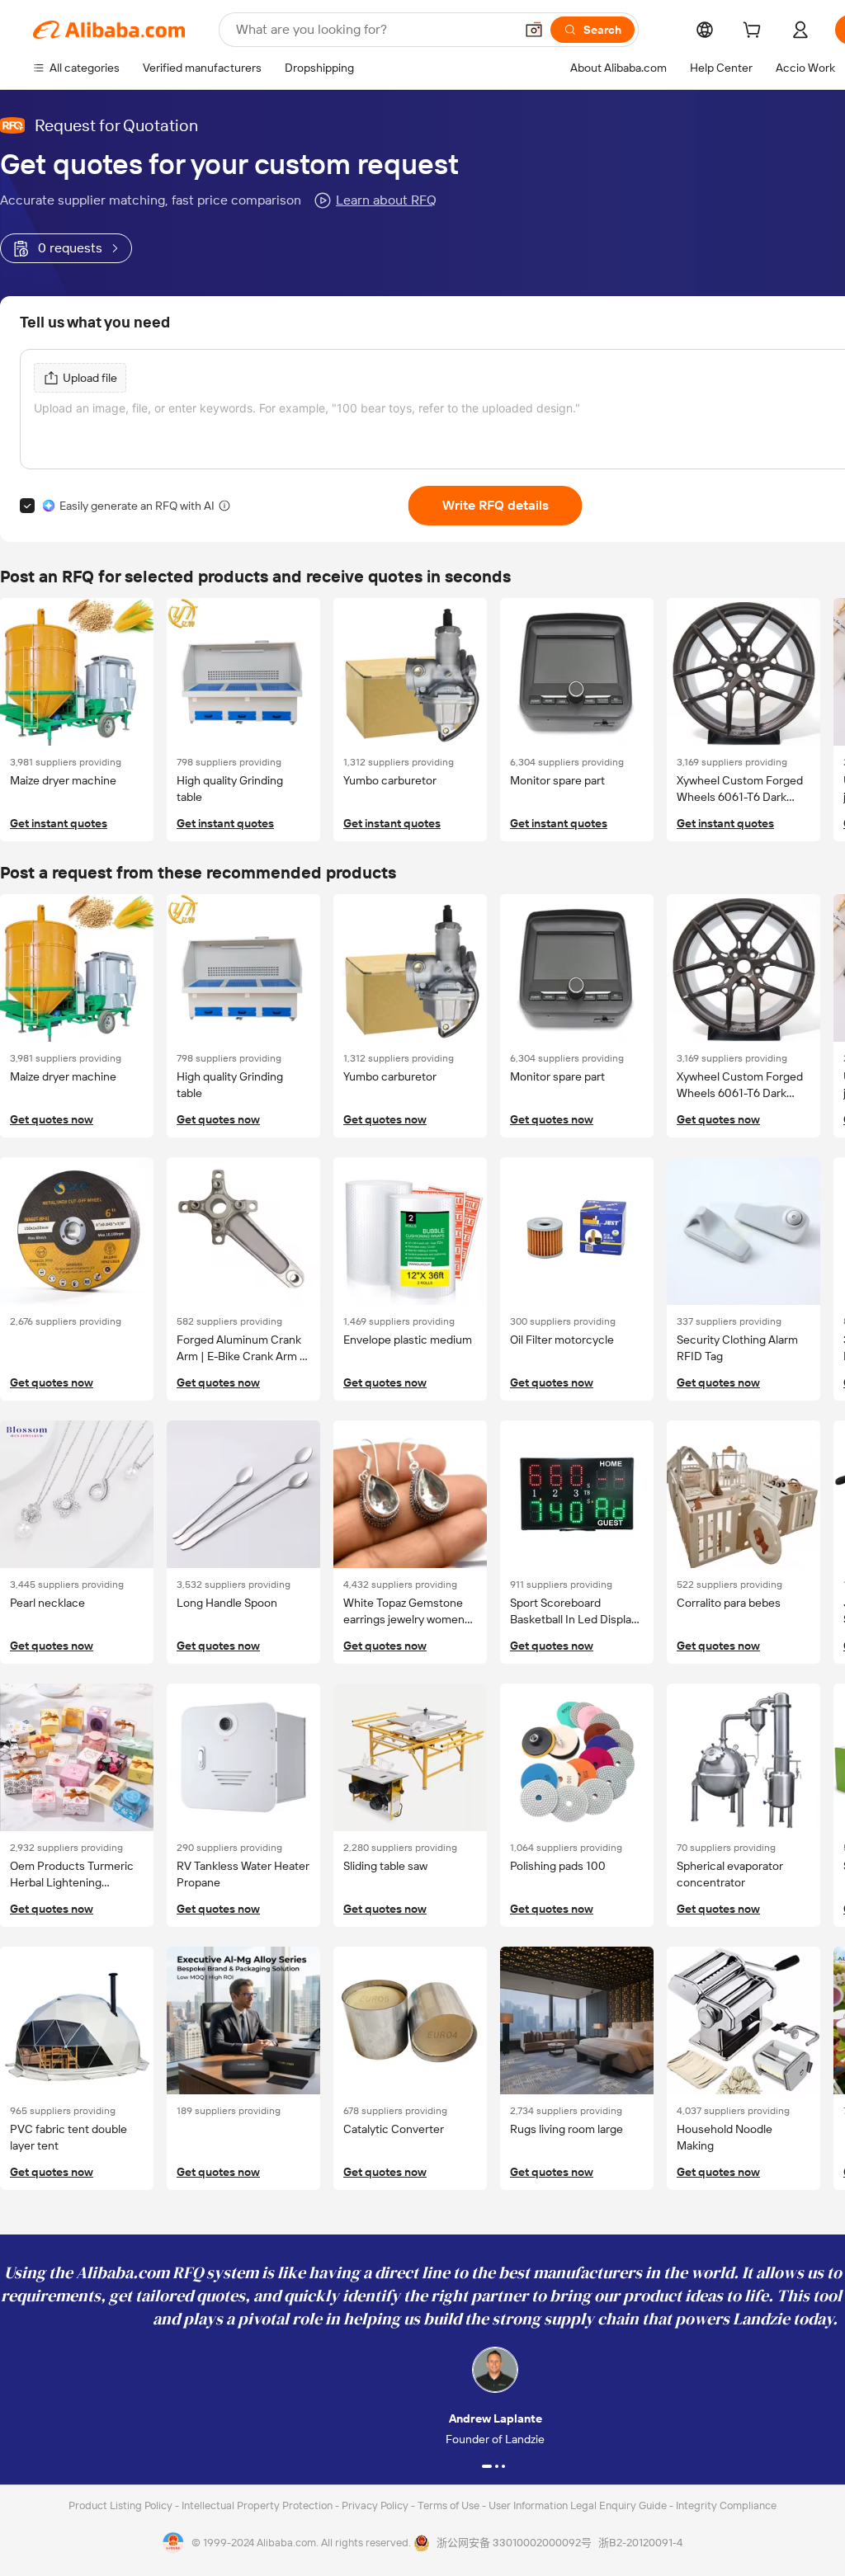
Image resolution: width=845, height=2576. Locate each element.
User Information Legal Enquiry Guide (578, 2505)
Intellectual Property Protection (258, 2505)
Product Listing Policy (122, 2505)
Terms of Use (450, 2505)
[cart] (755, 32)
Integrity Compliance (726, 2505)
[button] (534, 30)
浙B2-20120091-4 (640, 2543)
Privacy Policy (376, 2505)
